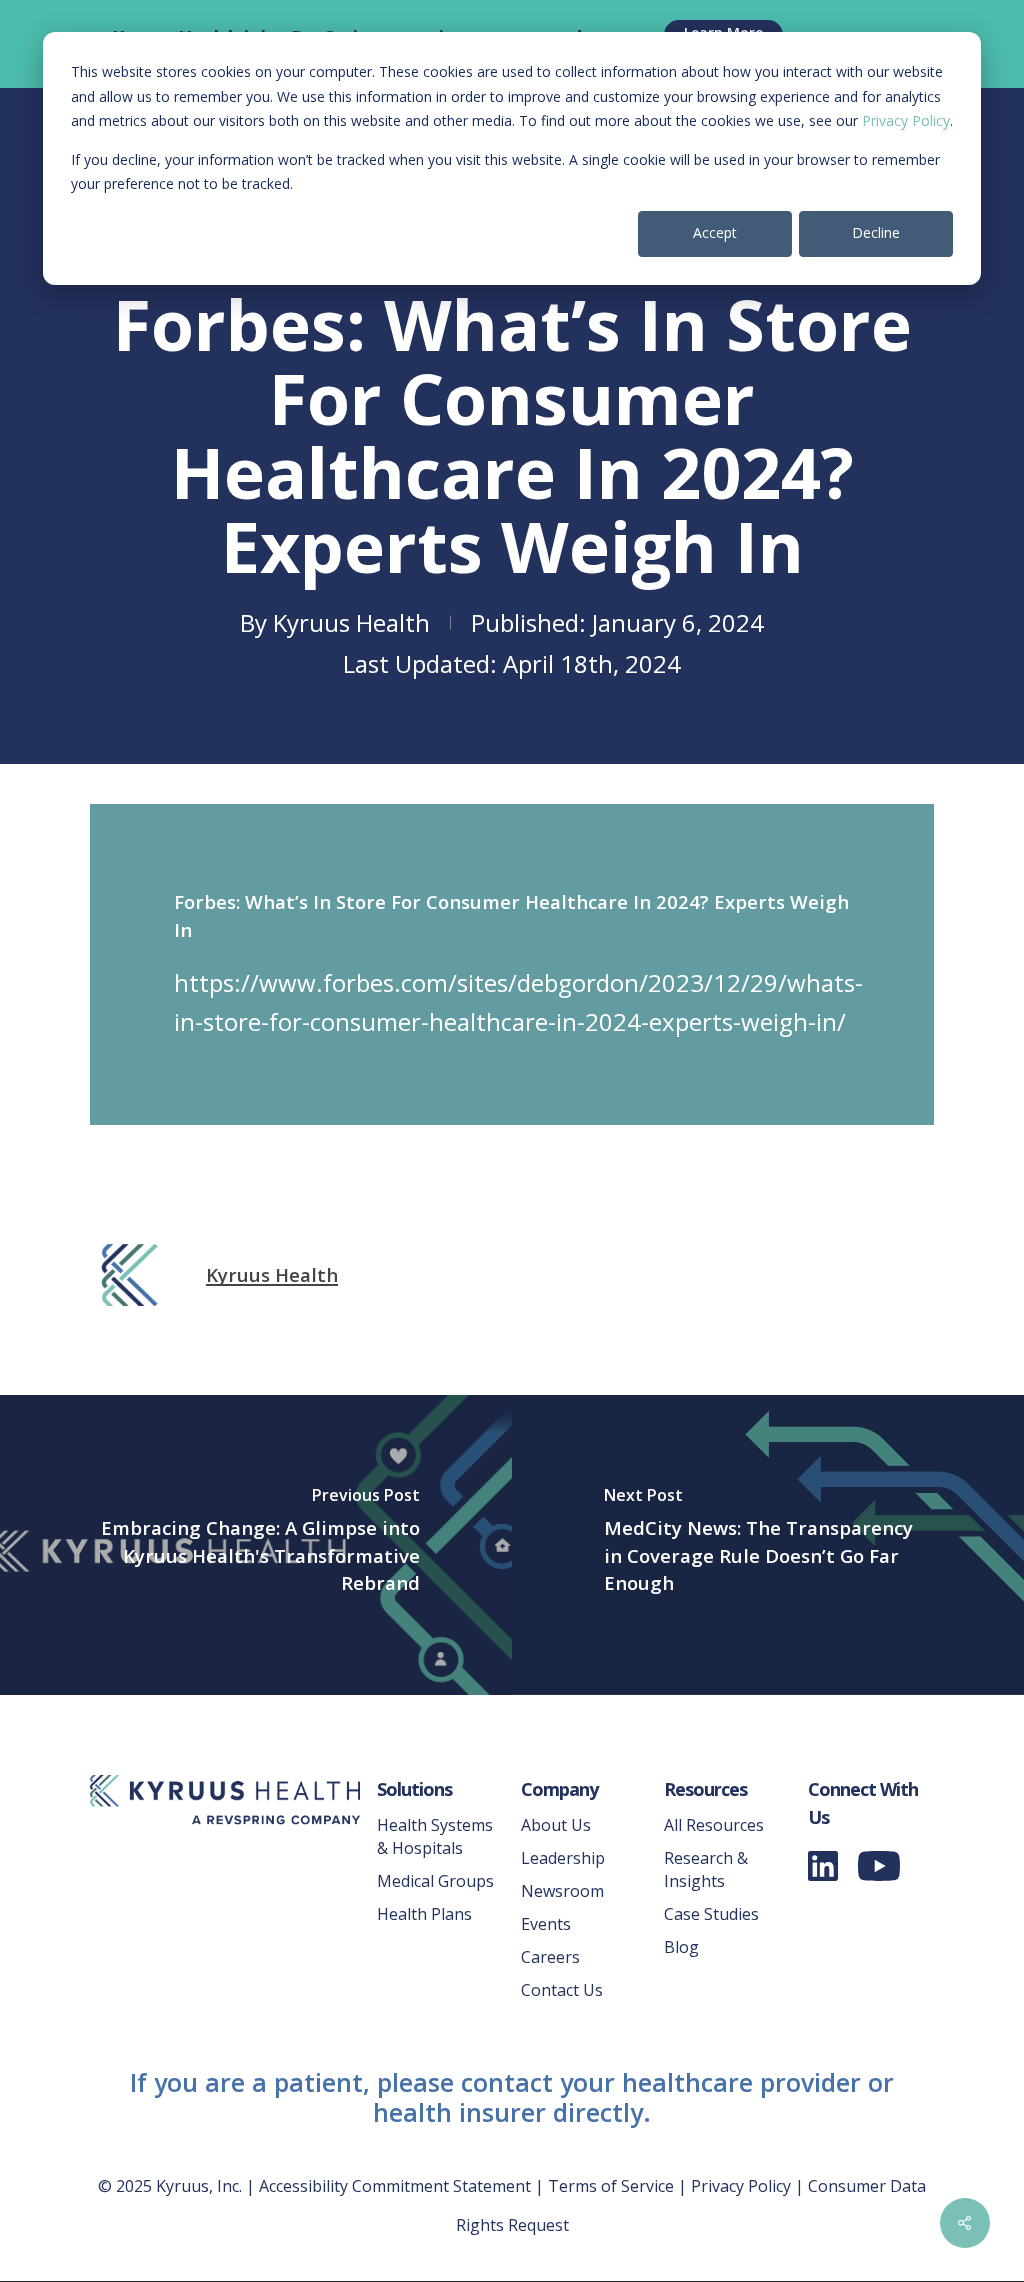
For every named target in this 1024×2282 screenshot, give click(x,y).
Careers (550, 1957)
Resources (705, 1789)
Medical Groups (435, 1881)
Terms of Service (611, 2186)
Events (546, 1924)
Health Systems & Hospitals (435, 1836)
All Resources (714, 1825)
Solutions (414, 1789)
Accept (715, 232)
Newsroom (562, 1891)
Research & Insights (706, 1869)
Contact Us (562, 1990)
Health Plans (424, 1914)
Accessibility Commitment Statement (395, 2186)
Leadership (563, 1858)
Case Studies (711, 1914)
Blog (681, 1947)
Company (559, 1789)
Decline (876, 232)
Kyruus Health (351, 622)
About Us (556, 1825)
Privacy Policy (906, 120)
